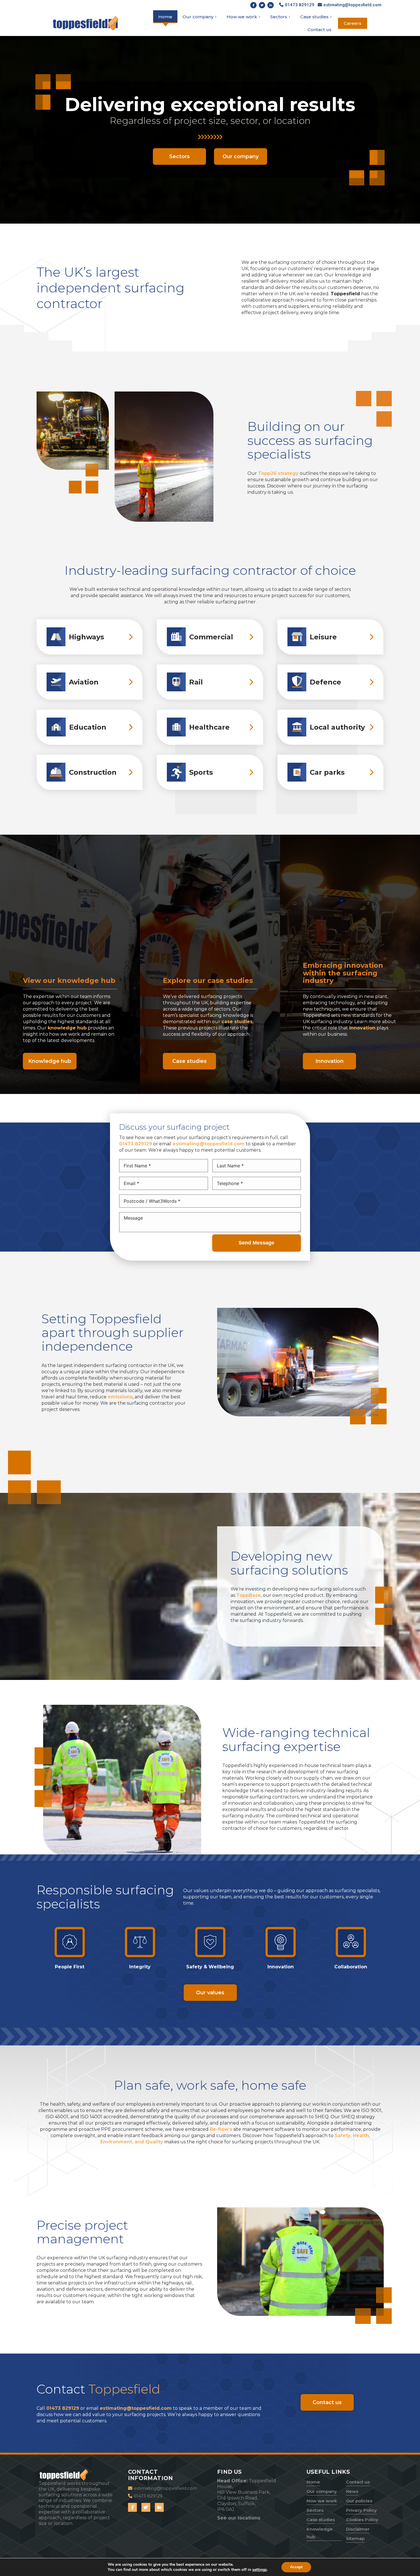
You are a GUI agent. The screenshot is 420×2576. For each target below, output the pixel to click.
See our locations (239, 2518)
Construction (93, 772)
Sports (201, 772)
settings (260, 2570)
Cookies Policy (362, 2520)
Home (313, 2482)
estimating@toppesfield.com (209, 1144)
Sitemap (355, 2538)
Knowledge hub (320, 2533)
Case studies (321, 2520)
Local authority (337, 727)
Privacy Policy (361, 2510)
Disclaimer (358, 2529)
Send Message (256, 1243)
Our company (322, 2491)
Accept (296, 2567)
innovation (362, 1028)
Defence (325, 682)
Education (88, 727)
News (352, 2491)
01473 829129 (136, 1144)
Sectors (315, 2510)
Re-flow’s (221, 2129)
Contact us (358, 2482)
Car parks (327, 772)
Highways (86, 637)
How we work (322, 2501)
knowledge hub (67, 1028)
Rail (196, 682)
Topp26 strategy (278, 473)
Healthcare (209, 727)
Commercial (211, 637)
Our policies (359, 2501)
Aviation (84, 682)
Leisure (323, 637)
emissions (120, 1397)
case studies (237, 1022)
